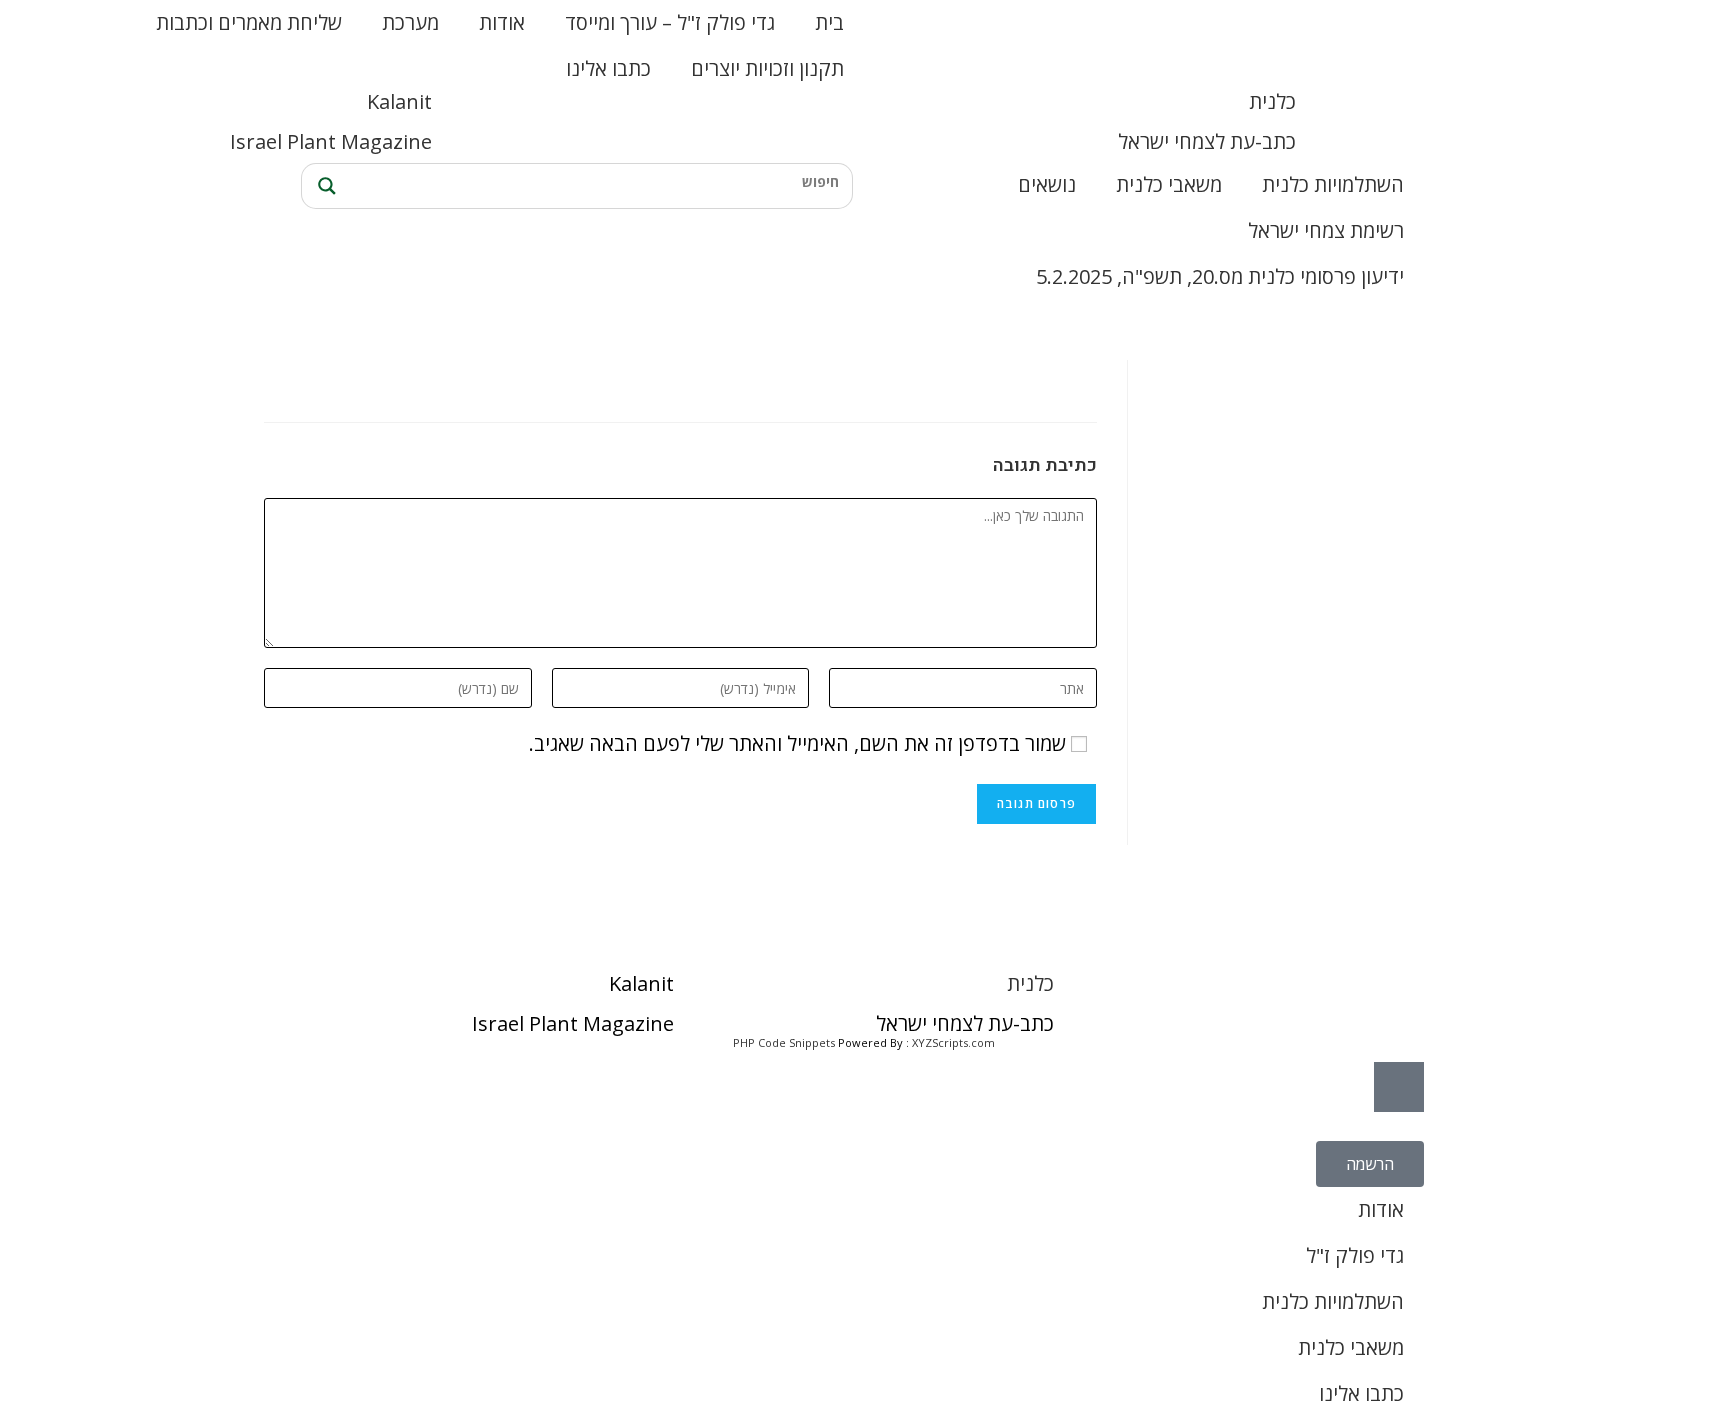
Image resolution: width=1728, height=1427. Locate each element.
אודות (502, 22)
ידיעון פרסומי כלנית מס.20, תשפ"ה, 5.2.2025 (1220, 276)
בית (829, 22)
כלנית (1272, 101)
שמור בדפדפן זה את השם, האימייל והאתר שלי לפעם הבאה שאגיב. (797, 743)
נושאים (1047, 184)
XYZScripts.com (953, 1042)
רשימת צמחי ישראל (1326, 230)
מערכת (410, 22)
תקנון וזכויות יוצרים (767, 68)
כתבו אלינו (608, 68)
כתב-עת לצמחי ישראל (1207, 141)
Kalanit (399, 101)
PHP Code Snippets (784, 1042)
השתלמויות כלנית (1333, 184)
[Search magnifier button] (324, 186)
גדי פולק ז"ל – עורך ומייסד (670, 22)
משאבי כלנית (1169, 184)
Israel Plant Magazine (331, 141)
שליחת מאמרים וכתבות (249, 22)
